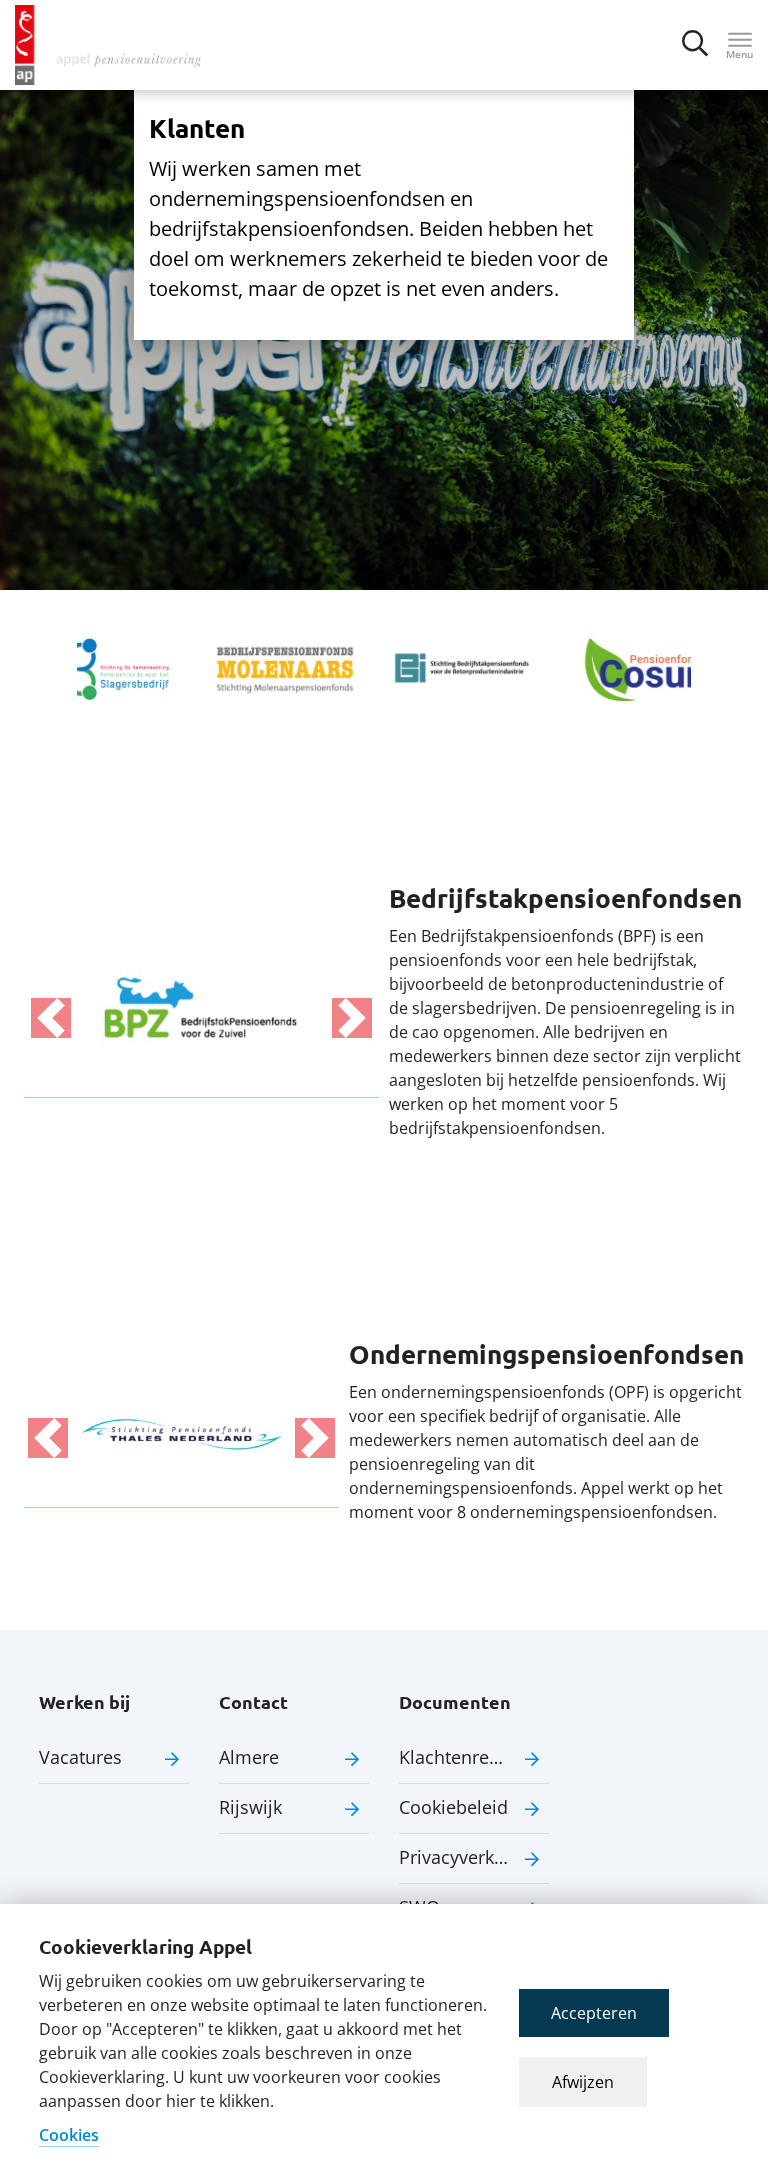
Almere (249, 1757)
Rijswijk (250, 1807)
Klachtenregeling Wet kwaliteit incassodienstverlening (474, 1757)
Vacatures (80, 1757)
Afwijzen (583, 2082)
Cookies (69, 2135)
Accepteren (594, 2013)
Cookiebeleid (453, 1807)
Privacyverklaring (470, 1857)
